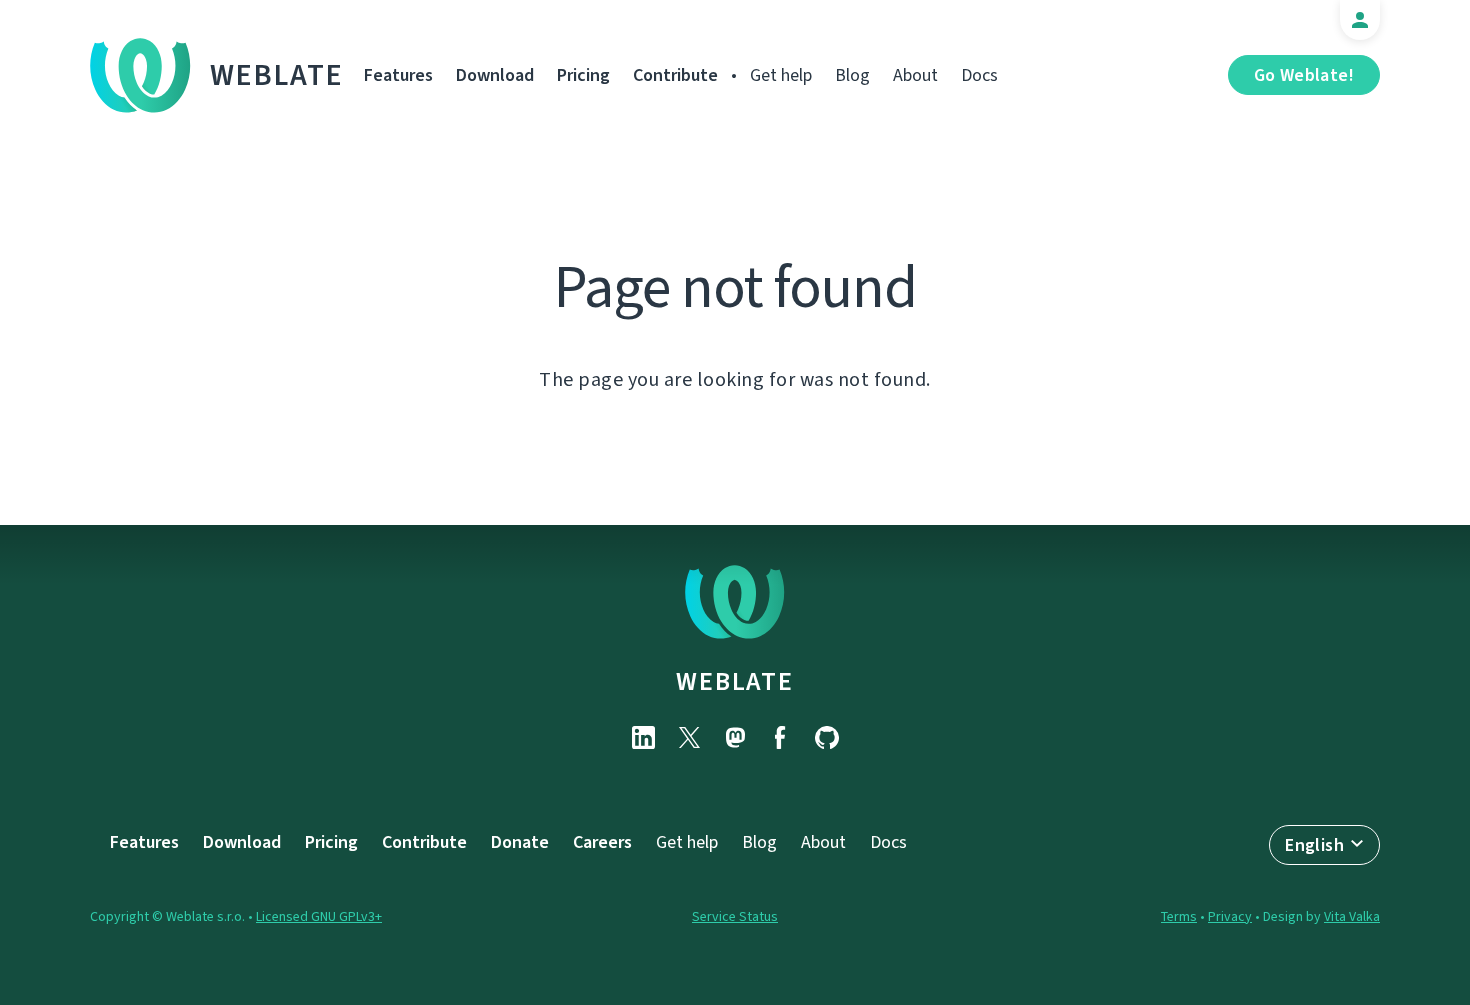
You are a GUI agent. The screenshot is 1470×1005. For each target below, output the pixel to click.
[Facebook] (781, 737)
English (1314, 845)
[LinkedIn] (643, 737)
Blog (852, 75)
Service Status (735, 916)
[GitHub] (827, 737)
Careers (602, 842)
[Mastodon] (735, 737)
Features (398, 75)
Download (495, 75)
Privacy (1230, 916)
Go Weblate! (1304, 75)
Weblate (277, 75)
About (915, 75)
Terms (1179, 916)
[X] (689, 737)
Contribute (675, 75)
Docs (979, 75)
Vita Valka (1352, 916)
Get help (781, 75)
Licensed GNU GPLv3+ (319, 916)
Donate (520, 842)
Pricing (583, 75)
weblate (734, 681)
